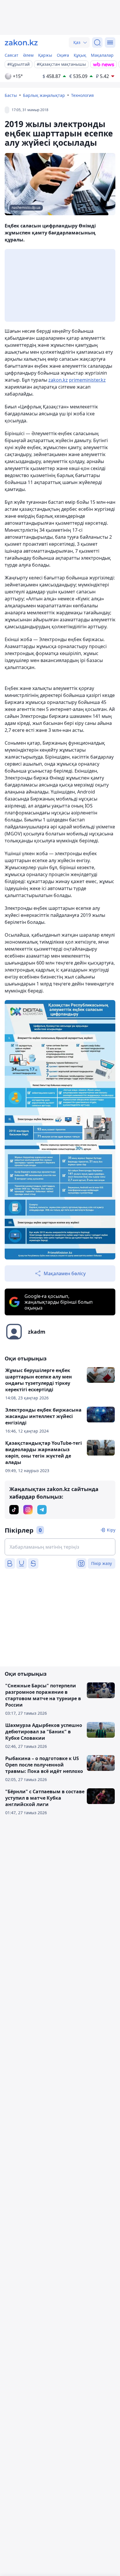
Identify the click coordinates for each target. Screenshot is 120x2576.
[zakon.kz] (21, 42)
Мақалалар (102, 55)
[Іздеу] (97, 42)
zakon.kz (58, 380)
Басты (11, 95)
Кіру (111, 1530)
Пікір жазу (102, 1563)
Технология (82, 95)
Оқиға (63, 55)
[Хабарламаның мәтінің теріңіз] (60, 1547)
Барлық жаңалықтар (44, 95)
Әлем (28, 55)
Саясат (12, 55)
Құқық (80, 55)
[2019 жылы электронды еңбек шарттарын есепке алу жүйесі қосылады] (60, 1130)
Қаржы (45, 55)
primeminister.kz (87, 380)
